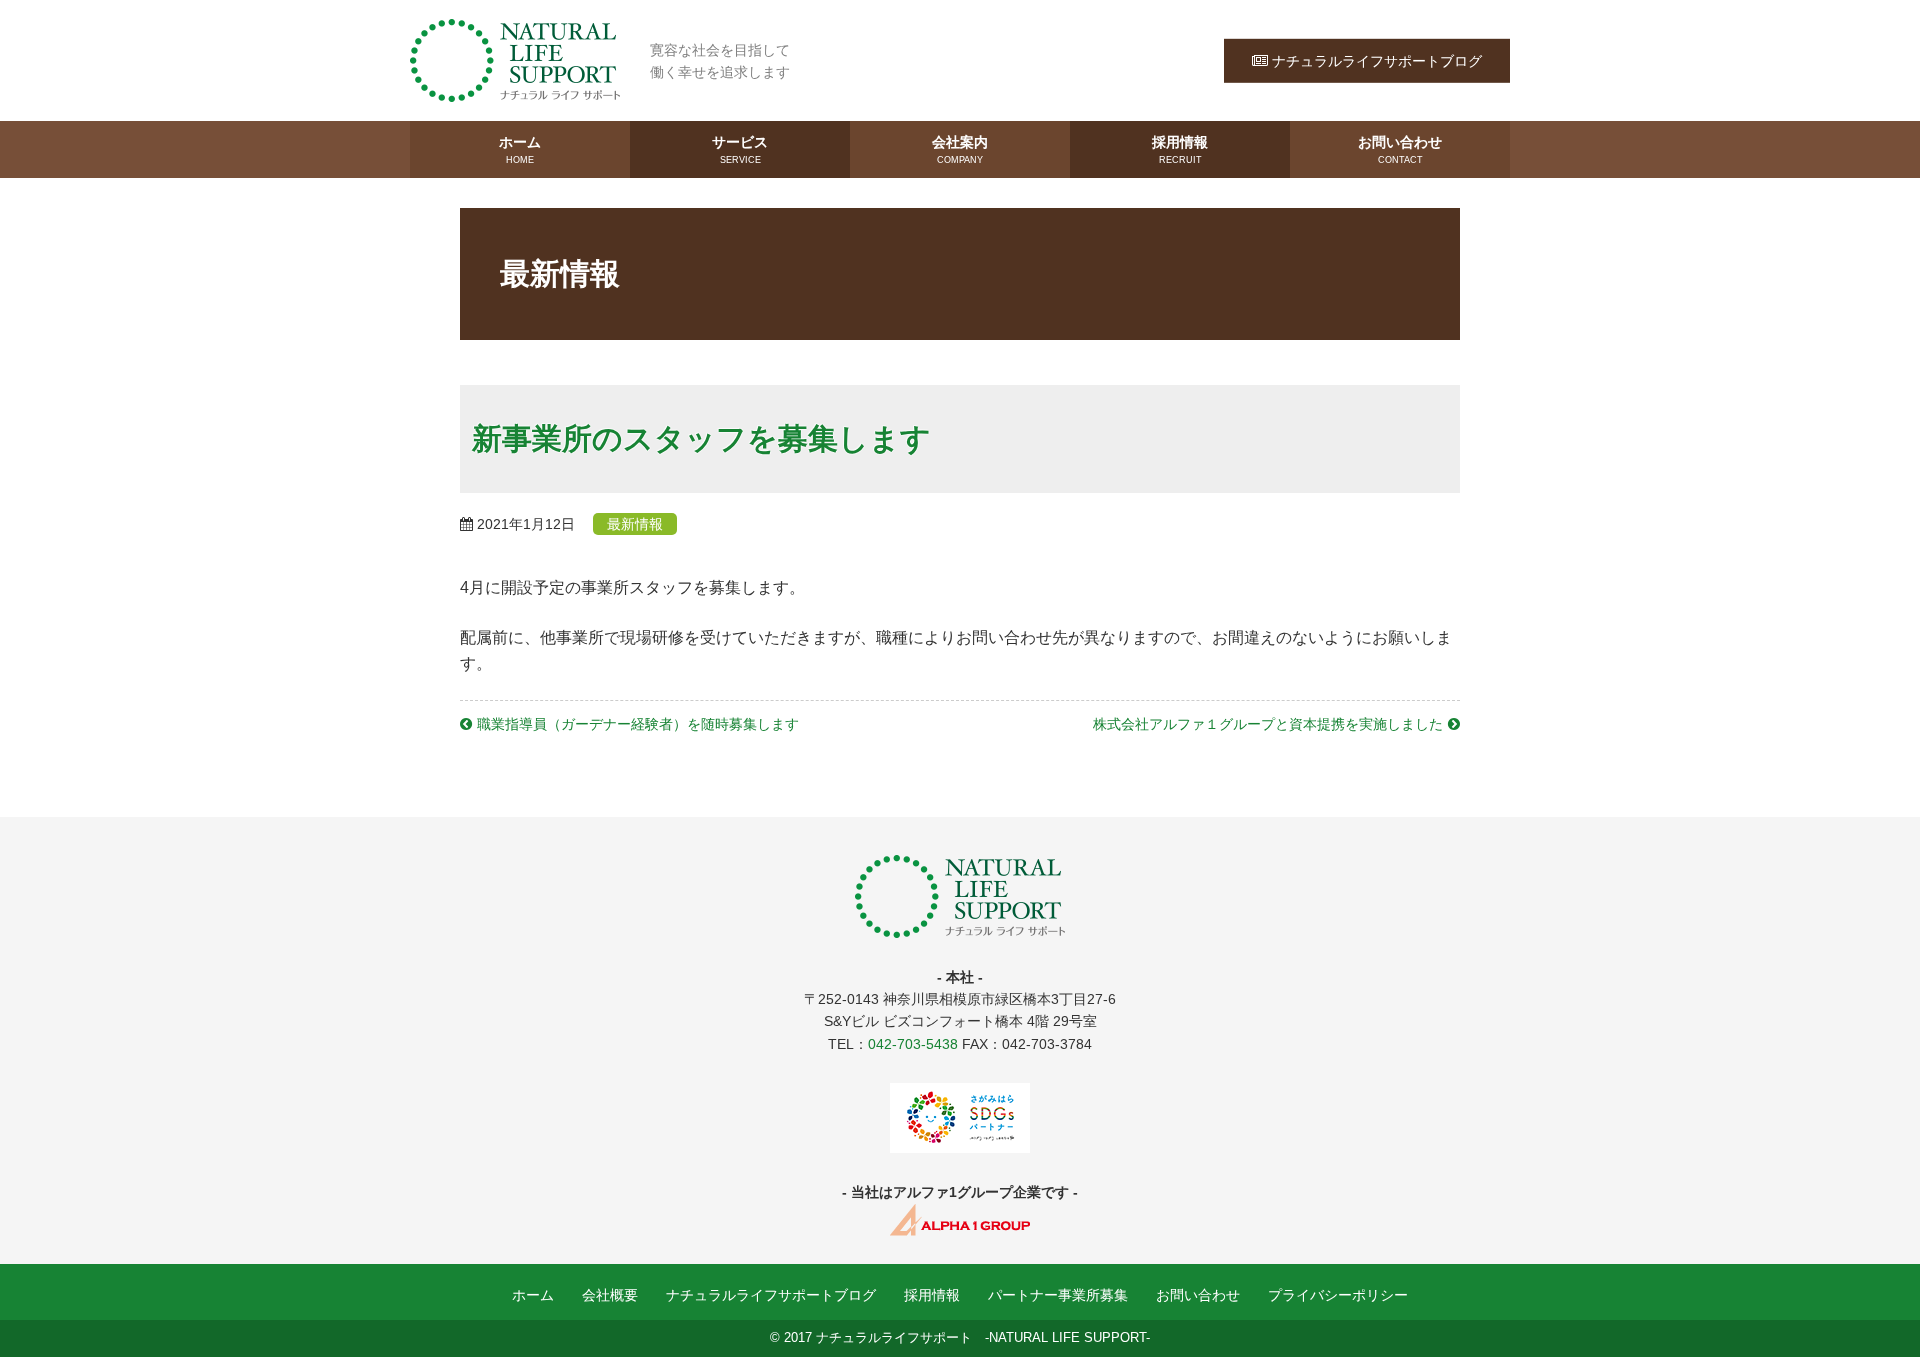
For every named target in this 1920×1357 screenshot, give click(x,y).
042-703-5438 (913, 1044)
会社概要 (610, 1295)
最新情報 (635, 524)
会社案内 (960, 149)
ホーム (520, 149)
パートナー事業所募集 (1058, 1295)
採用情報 (1180, 149)
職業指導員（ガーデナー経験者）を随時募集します (638, 724)
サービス (740, 149)
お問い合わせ (1400, 149)
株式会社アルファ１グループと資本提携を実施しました (1268, 724)
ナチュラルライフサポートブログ (1377, 60)
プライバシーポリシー (1338, 1295)
